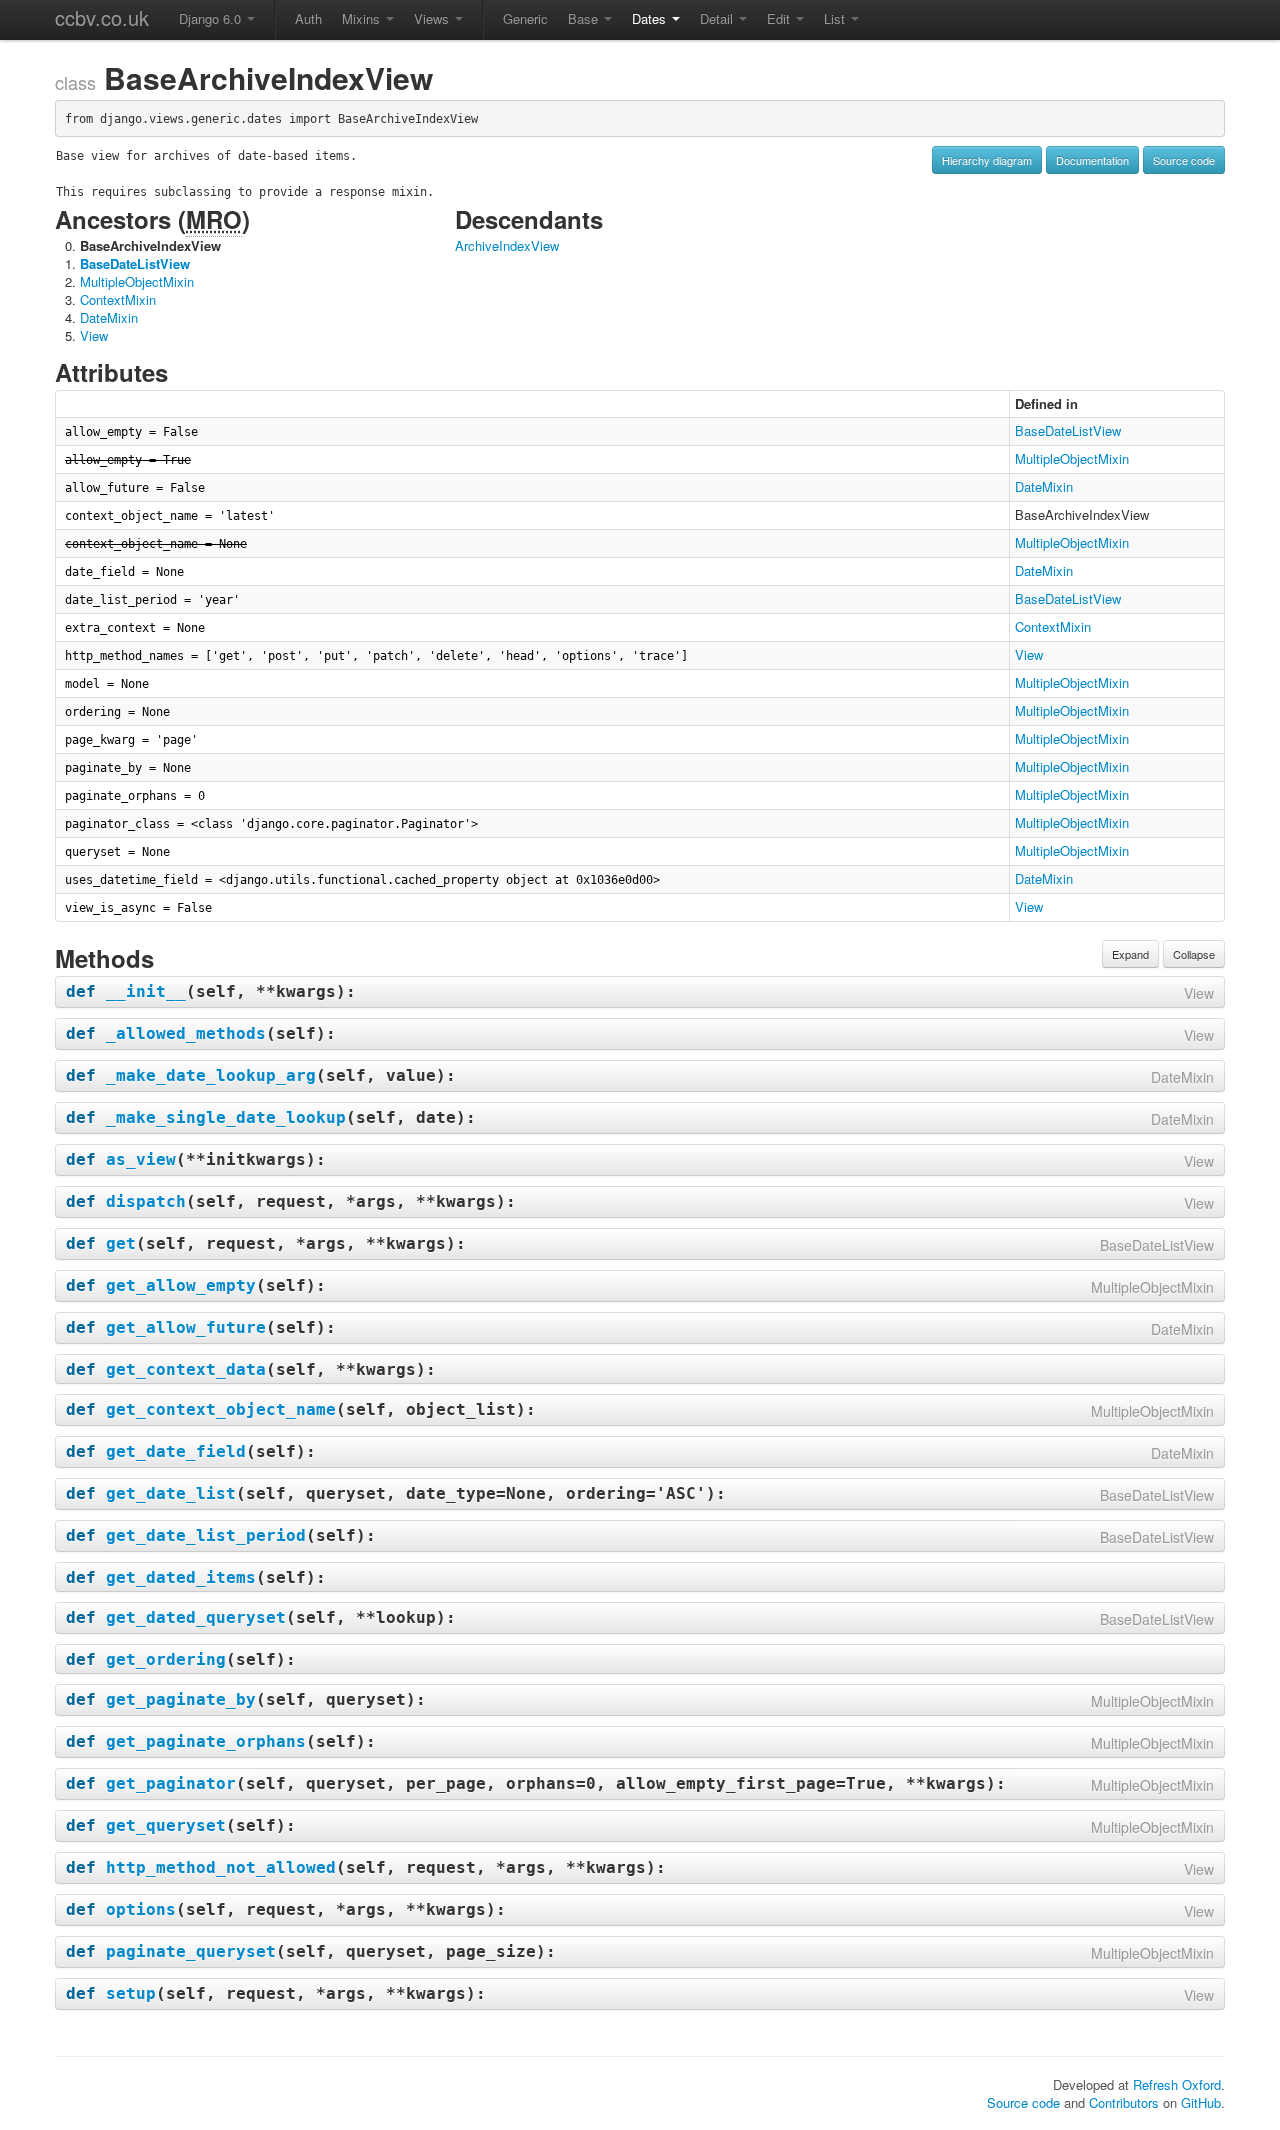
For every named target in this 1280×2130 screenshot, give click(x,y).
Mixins (363, 18)
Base (585, 18)
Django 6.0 (212, 18)
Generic (525, 18)
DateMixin (109, 317)
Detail (718, 18)
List (836, 18)
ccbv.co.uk (102, 17)
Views (433, 18)
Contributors (1124, 2102)
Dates (651, 18)
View (94, 335)
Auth (308, 18)
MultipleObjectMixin (137, 281)
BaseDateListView (135, 263)
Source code (1184, 160)
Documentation (1092, 160)
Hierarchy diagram (987, 160)
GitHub (1201, 2102)
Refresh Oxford (1177, 2084)
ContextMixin (118, 299)
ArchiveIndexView (507, 245)
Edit (780, 18)
